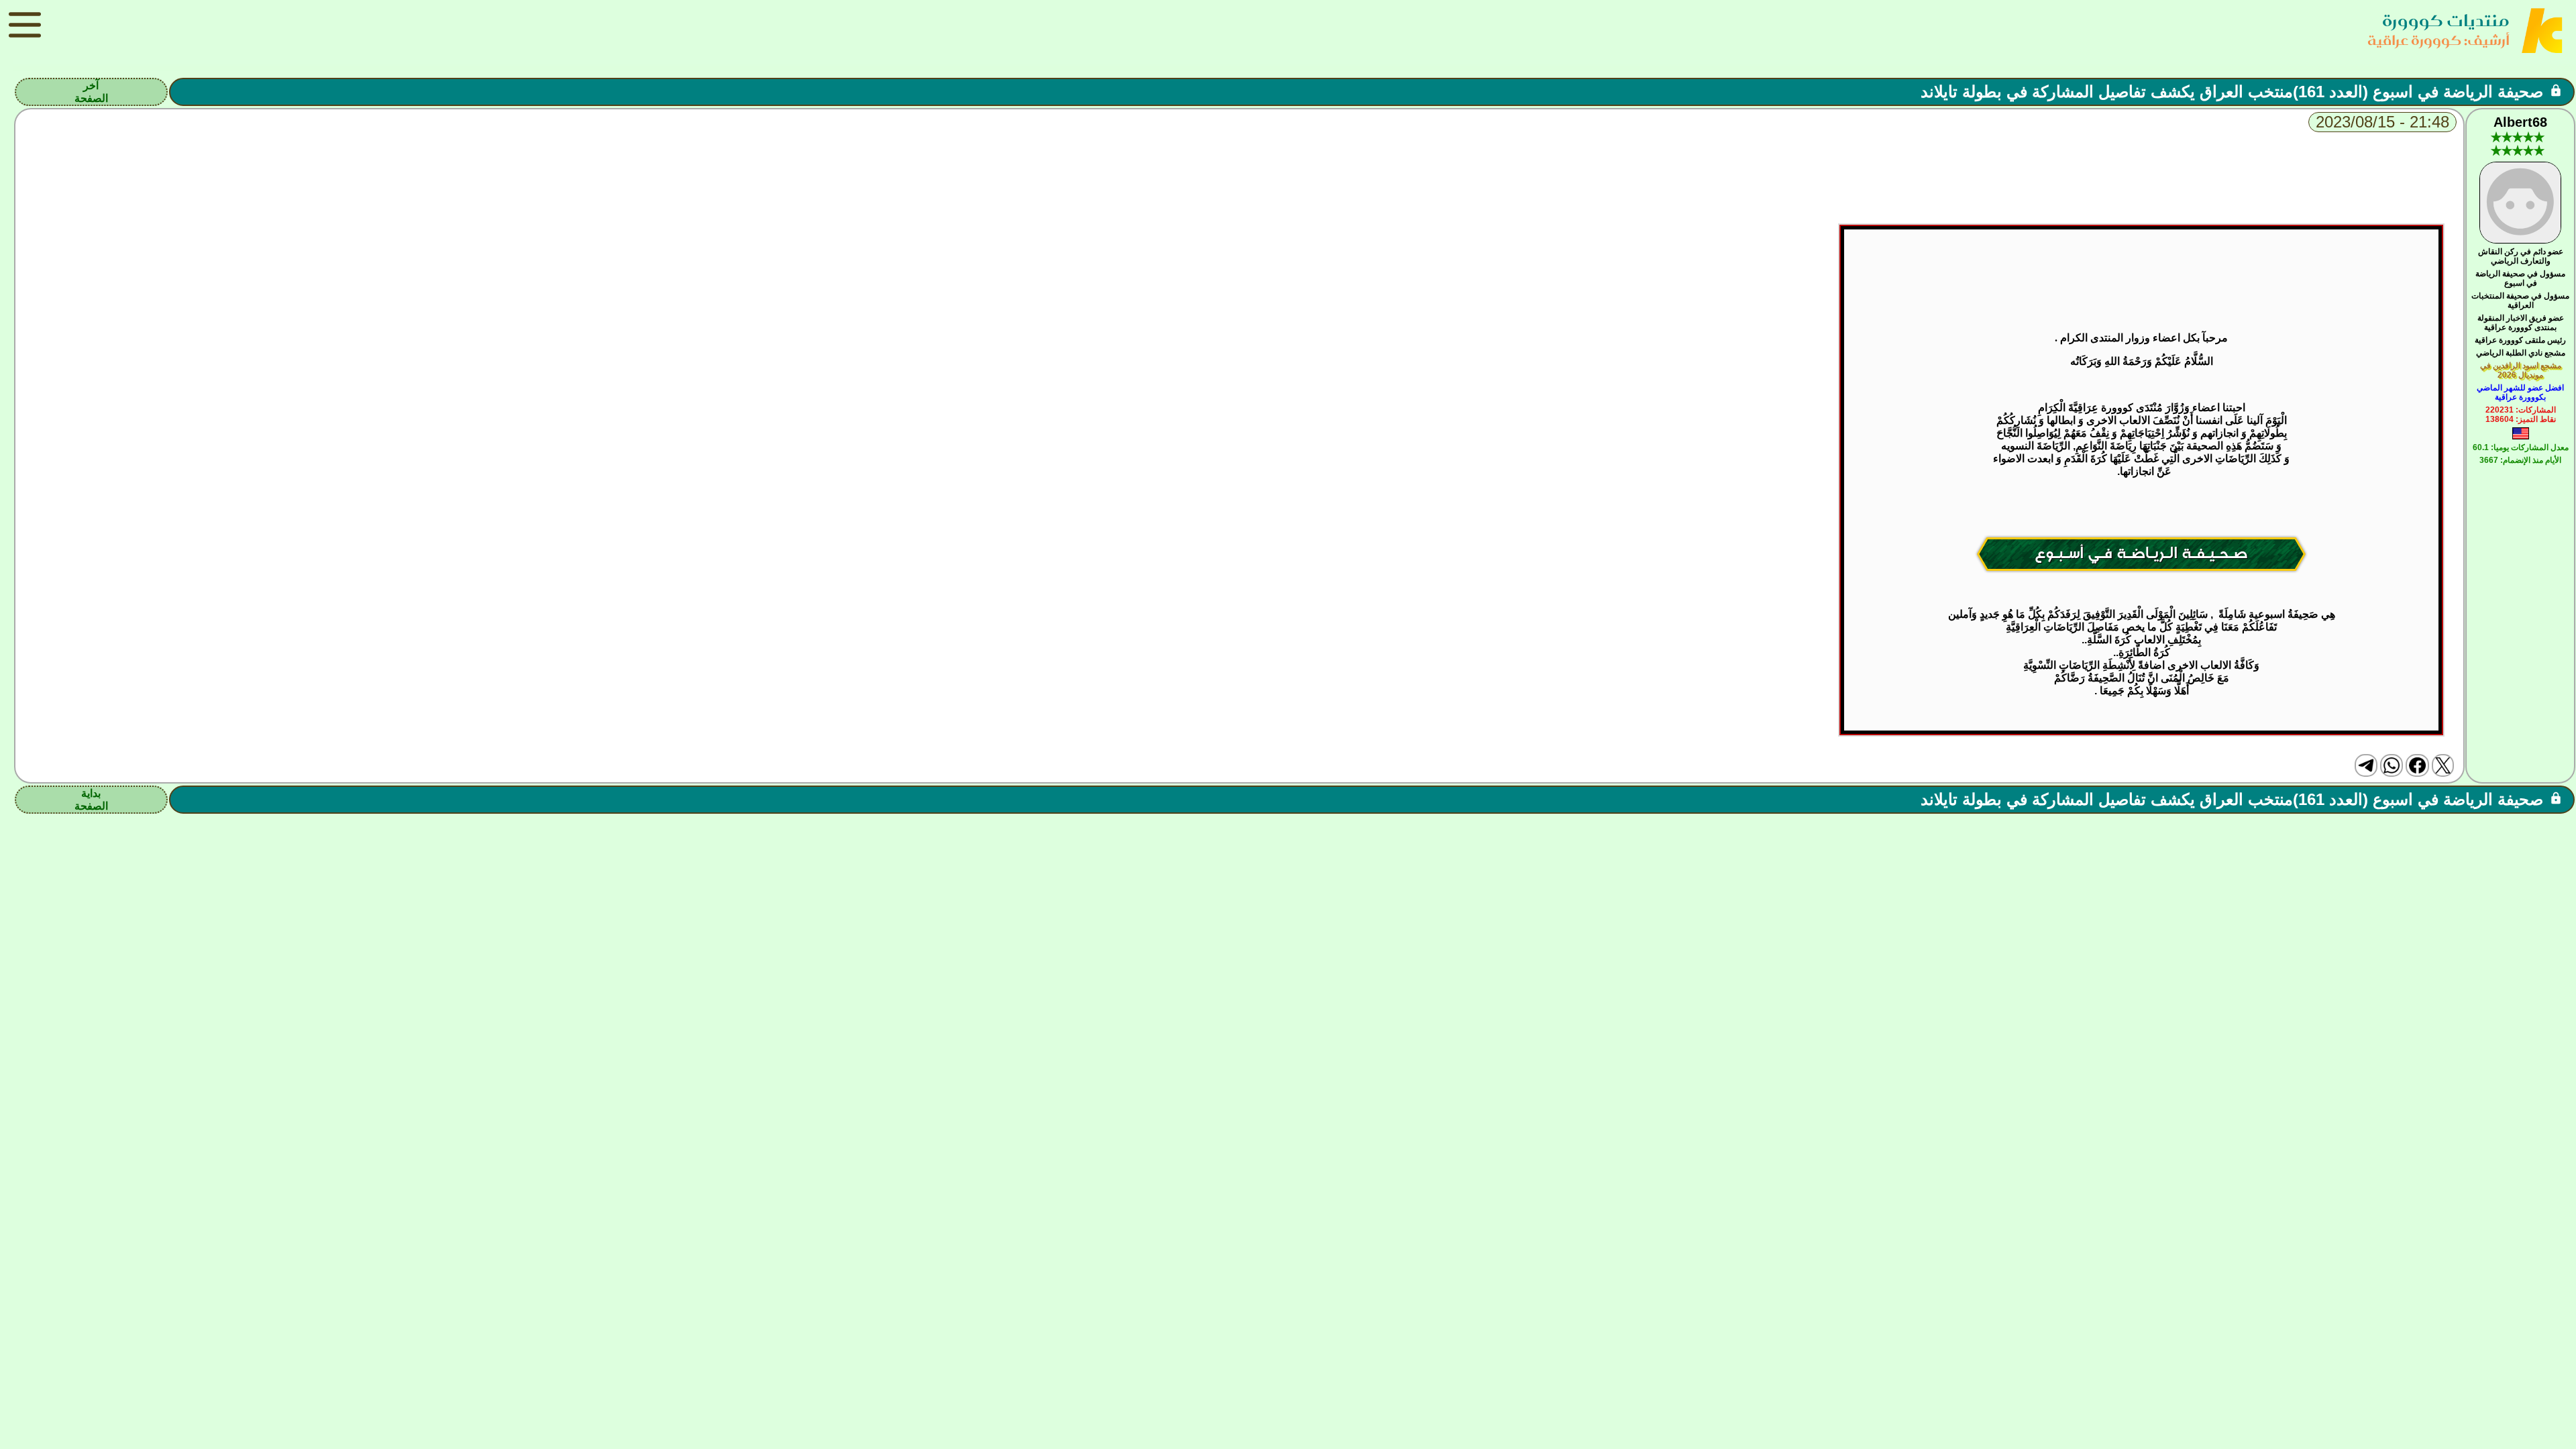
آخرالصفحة (91, 92)
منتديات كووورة (2446, 20)
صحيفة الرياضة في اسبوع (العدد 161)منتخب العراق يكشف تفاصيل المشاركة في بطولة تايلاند (2232, 92)
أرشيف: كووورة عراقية (2438, 40)
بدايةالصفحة (91, 800)
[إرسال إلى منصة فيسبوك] (2417, 765)
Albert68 (2520, 122)
